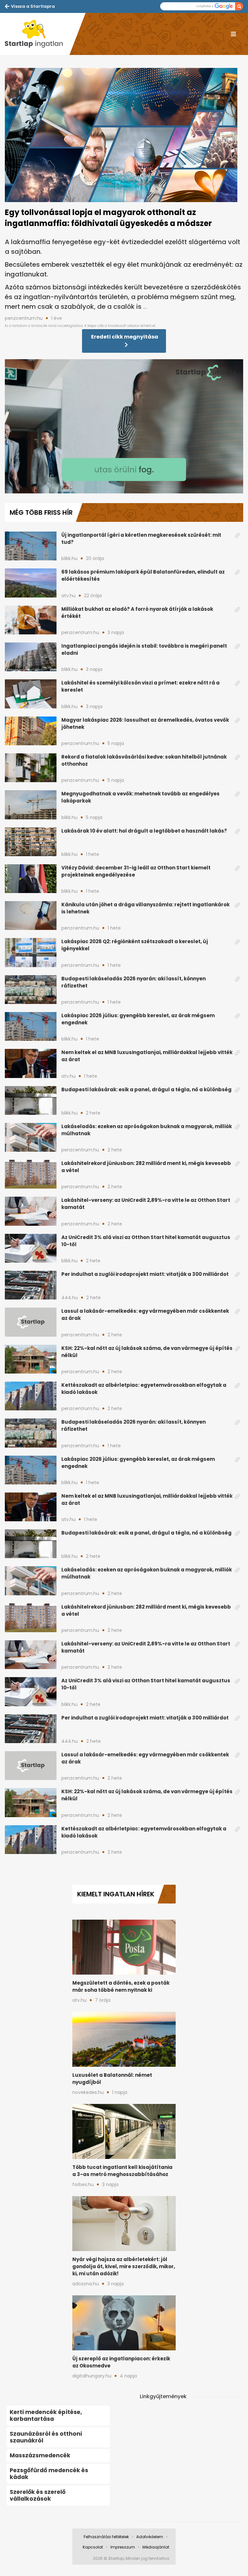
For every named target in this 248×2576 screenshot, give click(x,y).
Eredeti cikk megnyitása (125, 337)
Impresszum (123, 2547)
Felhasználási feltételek (106, 2537)
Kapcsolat (93, 2547)
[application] (124, 426)
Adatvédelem (150, 2537)
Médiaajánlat (156, 2547)
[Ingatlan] (37, 34)
